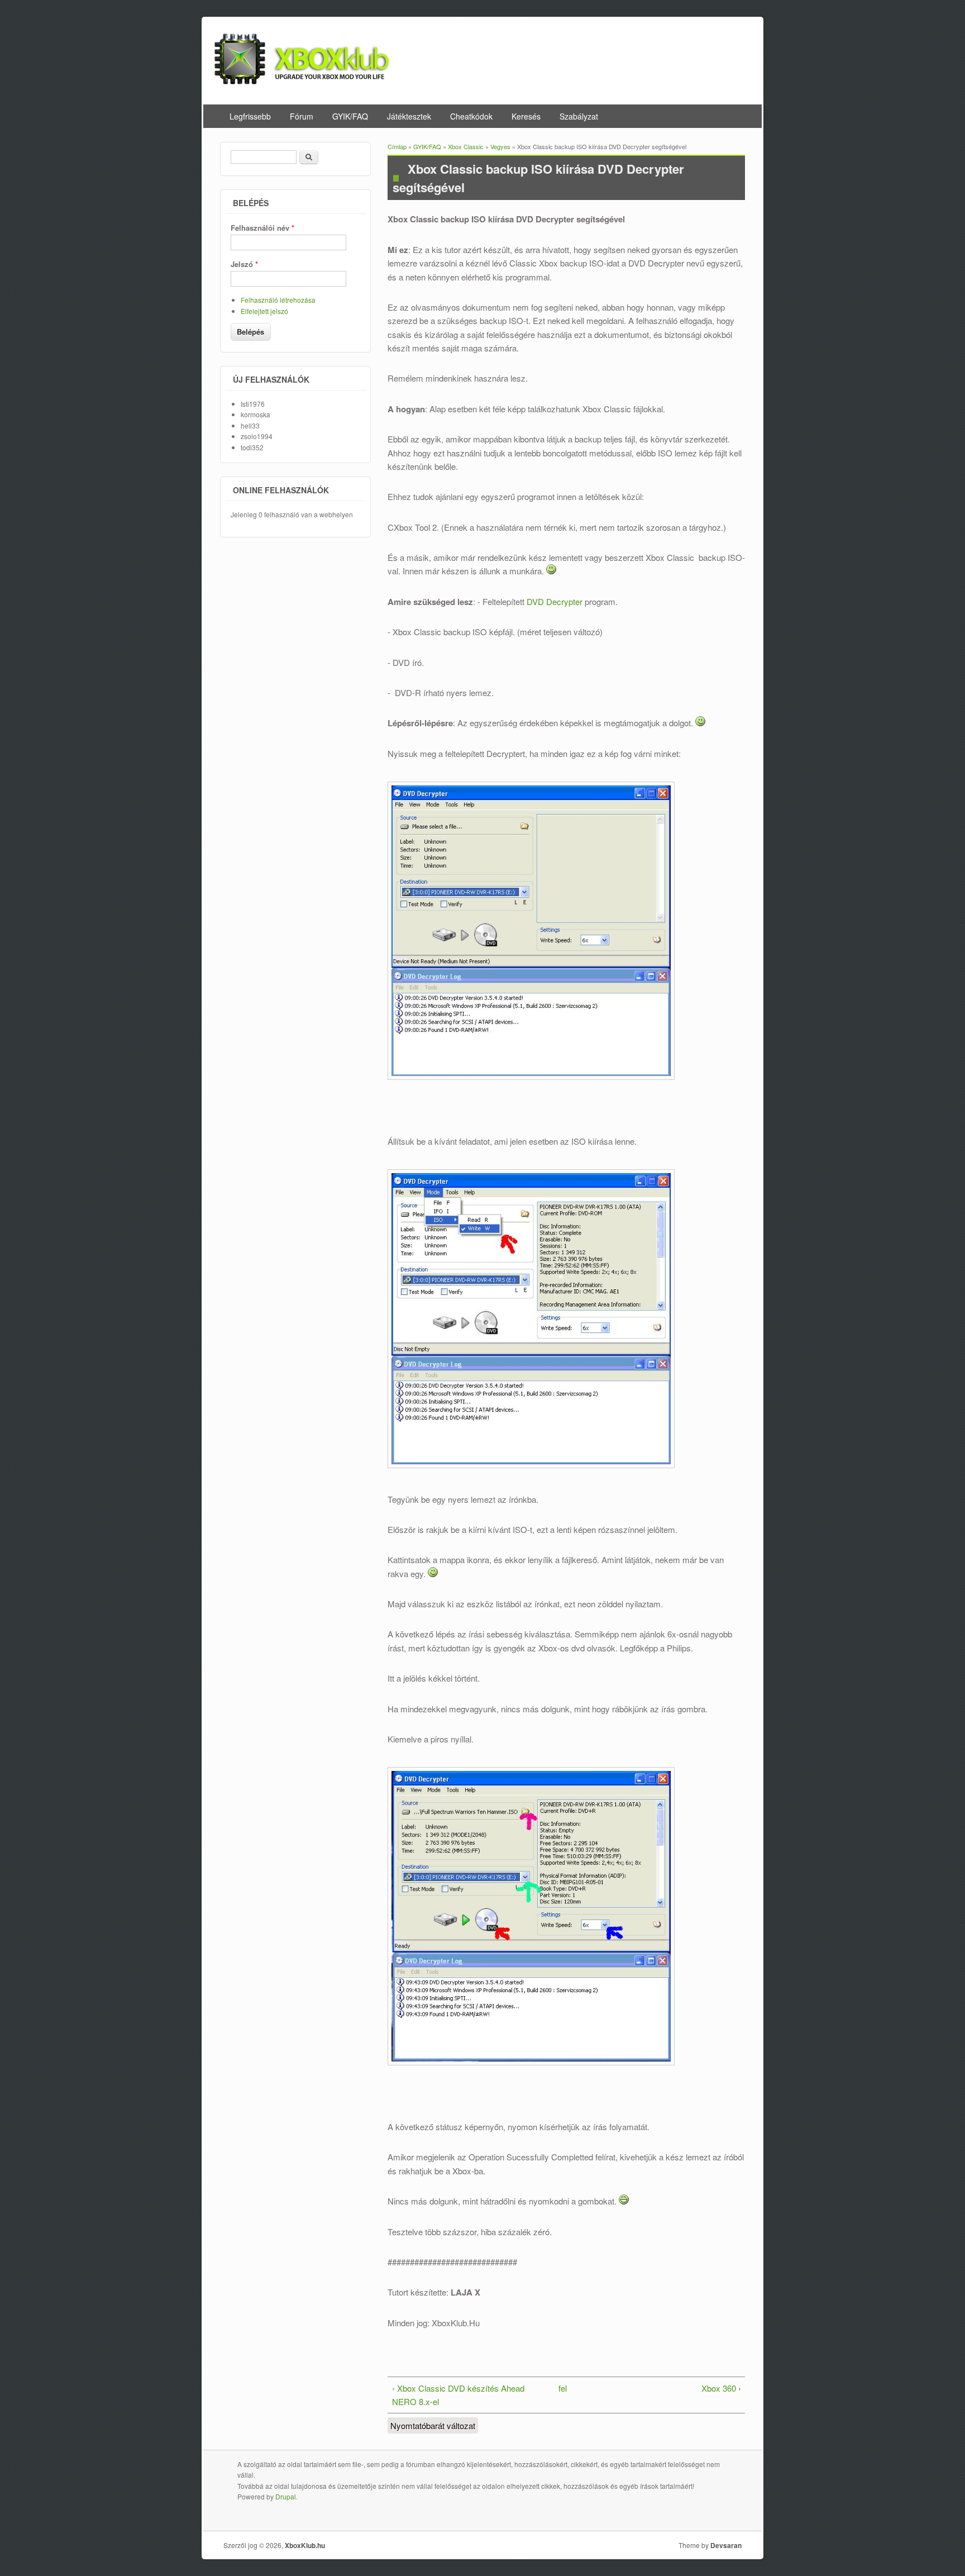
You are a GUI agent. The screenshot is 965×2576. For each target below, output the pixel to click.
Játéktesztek (409, 116)
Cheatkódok (471, 116)
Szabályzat (579, 116)
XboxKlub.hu (305, 2545)
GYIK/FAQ (350, 116)
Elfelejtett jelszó (264, 311)
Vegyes (500, 146)
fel (563, 2388)
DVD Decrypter (555, 601)
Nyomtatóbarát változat (433, 2425)
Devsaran (726, 2545)
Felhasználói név (262, 228)
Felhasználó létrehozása (278, 300)
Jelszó (244, 264)
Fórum (302, 116)
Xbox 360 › (721, 2388)
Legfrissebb (250, 116)
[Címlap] (302, 81)
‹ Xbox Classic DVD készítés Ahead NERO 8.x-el (458, 2395)
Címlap (397, 146)
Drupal (286, 2496)
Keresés (526, 116)
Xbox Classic (466, 146)
